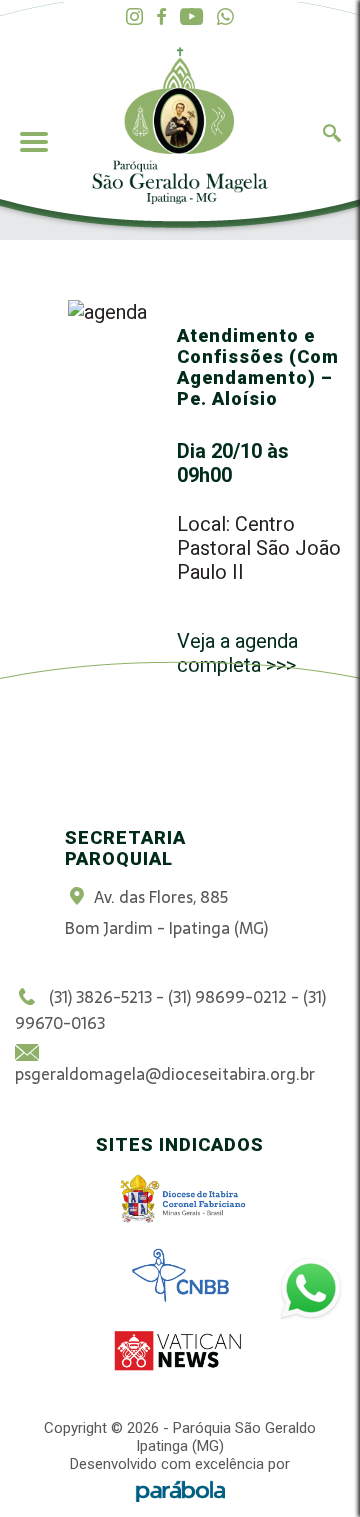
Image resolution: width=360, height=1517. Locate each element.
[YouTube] (191, 17)
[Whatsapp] (225, 17)
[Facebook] (161, 17)
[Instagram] (134, 17)
